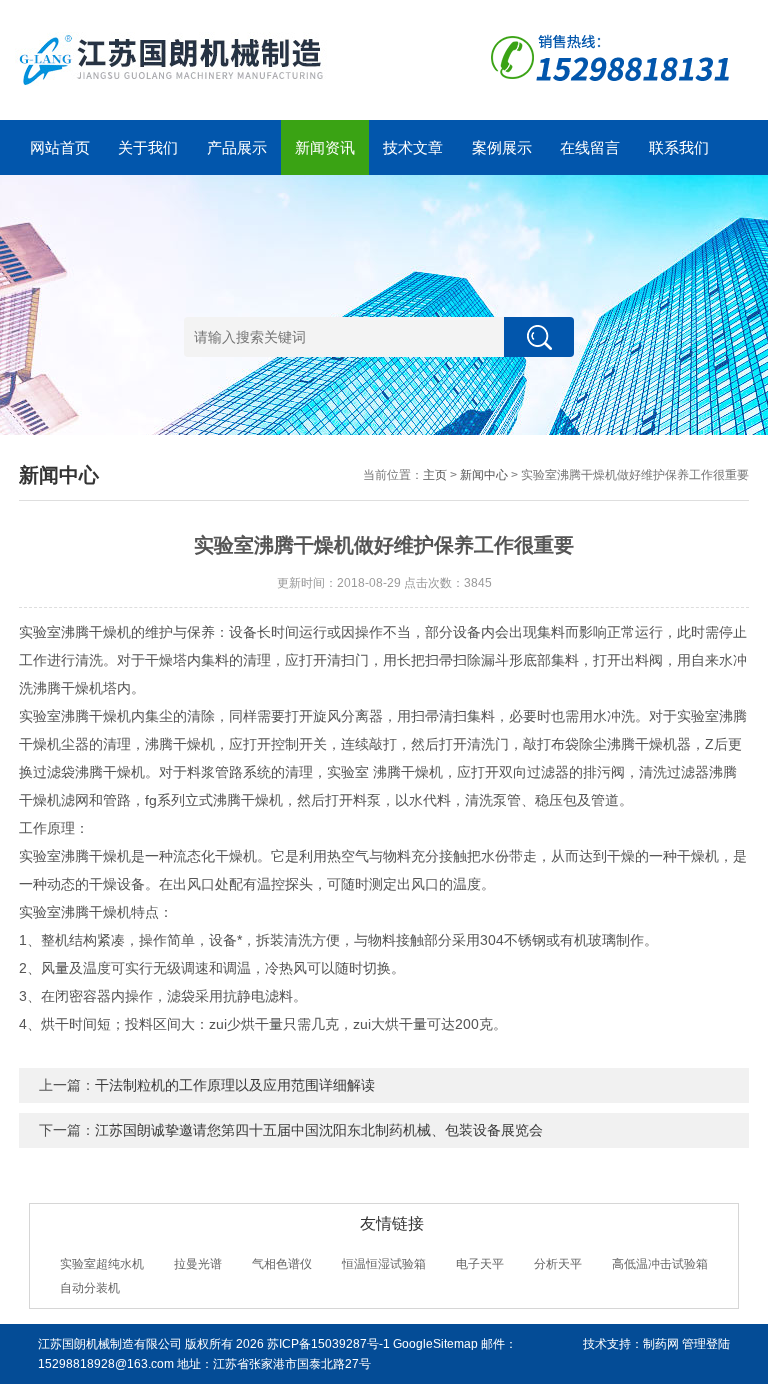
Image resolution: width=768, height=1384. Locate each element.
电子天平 (480, 1264)
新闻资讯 (325, 147)
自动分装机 (90, 1288)
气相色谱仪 (282, 1264)
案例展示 (502, 147)
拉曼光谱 (198, 1264)
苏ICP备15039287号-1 (328, 1344)
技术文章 (413, 147)
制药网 (661, 1344)
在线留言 (590, 147)
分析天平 (558, 1264)
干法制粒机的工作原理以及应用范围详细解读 (235, 1085)
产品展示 (237, 147)
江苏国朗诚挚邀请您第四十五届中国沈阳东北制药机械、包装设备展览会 (319, 1130)
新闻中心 (484, 475)
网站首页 (60, 147)
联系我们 (679, 147)
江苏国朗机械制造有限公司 (110, 1344)
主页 (435, 475)
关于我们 (148, 147)
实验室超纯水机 (102, 1264)
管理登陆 (706, 1344)
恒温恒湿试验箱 (384, 1264)
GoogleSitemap (435, 1344)
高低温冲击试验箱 (660, 1264)
